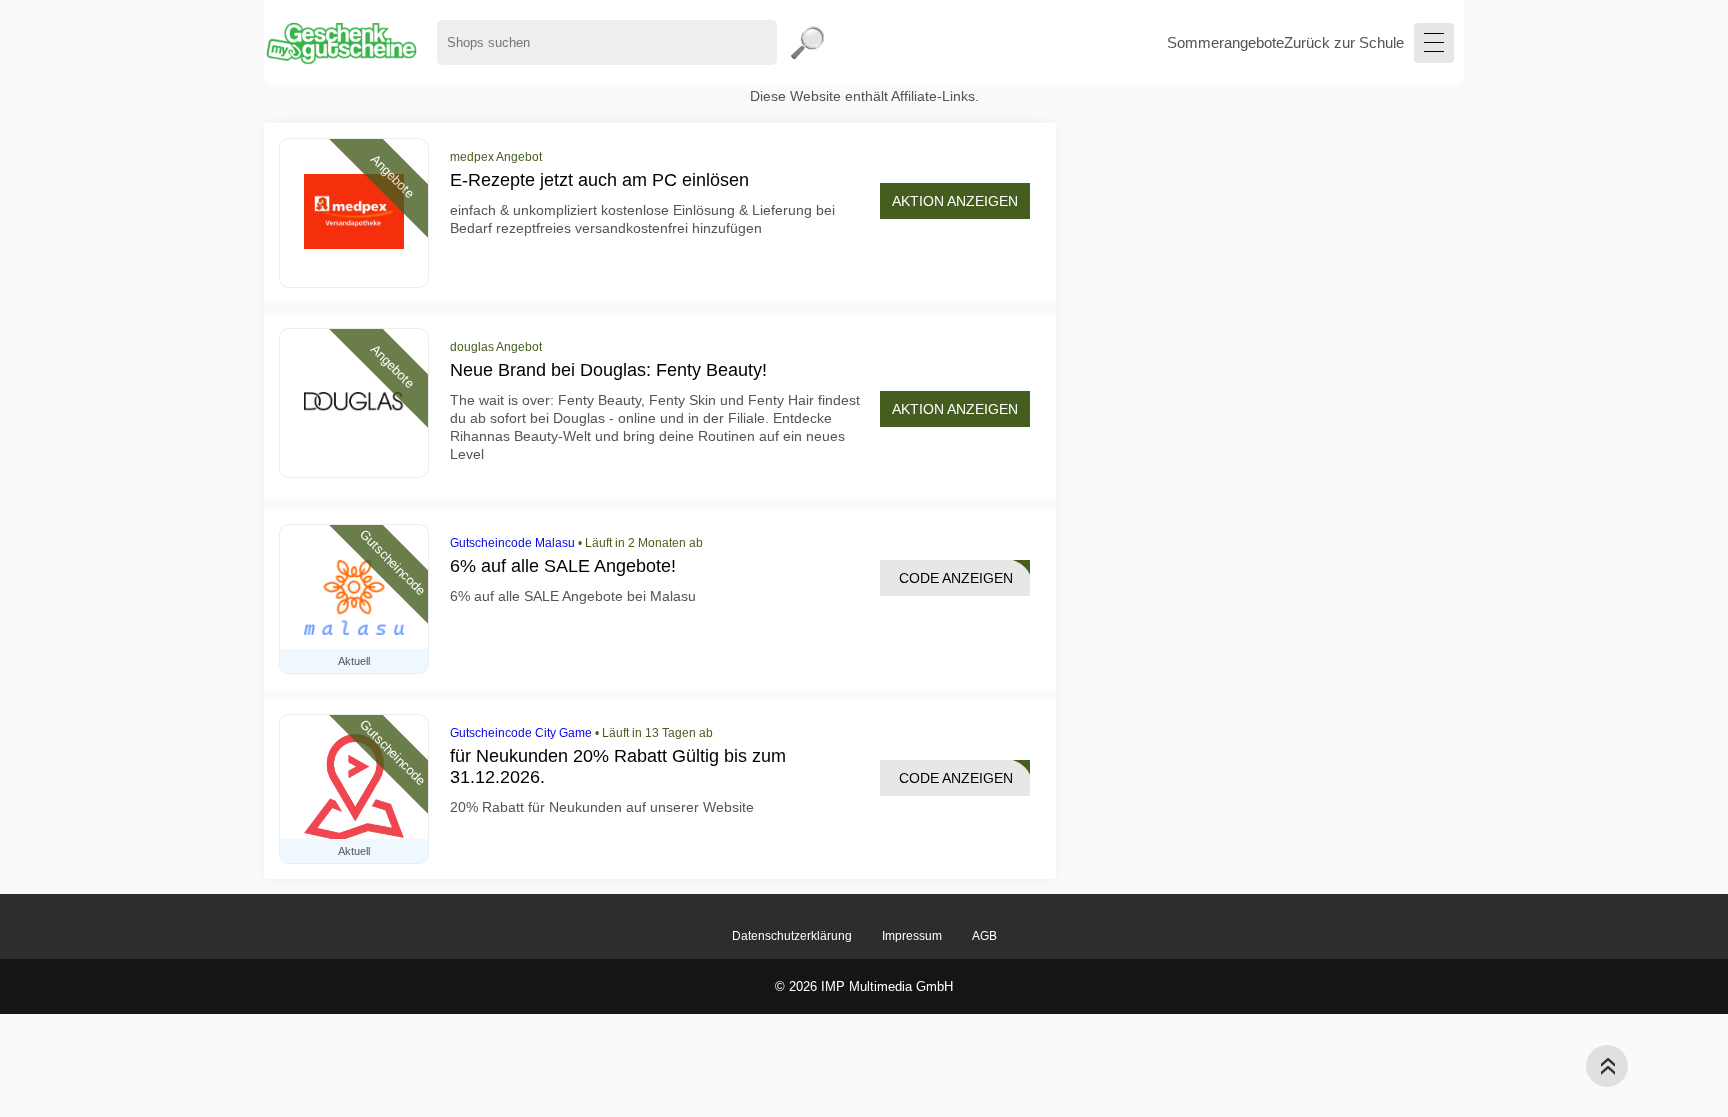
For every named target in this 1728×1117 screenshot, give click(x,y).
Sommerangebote (1225, 42)
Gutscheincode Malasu (512, 543)
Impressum (912, 936)
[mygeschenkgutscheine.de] (340, 42)
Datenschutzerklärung (792, 936)
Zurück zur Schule (1344, 42)
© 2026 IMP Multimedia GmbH (864, 986)
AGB (984, 936)
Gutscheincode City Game (521, 733)
